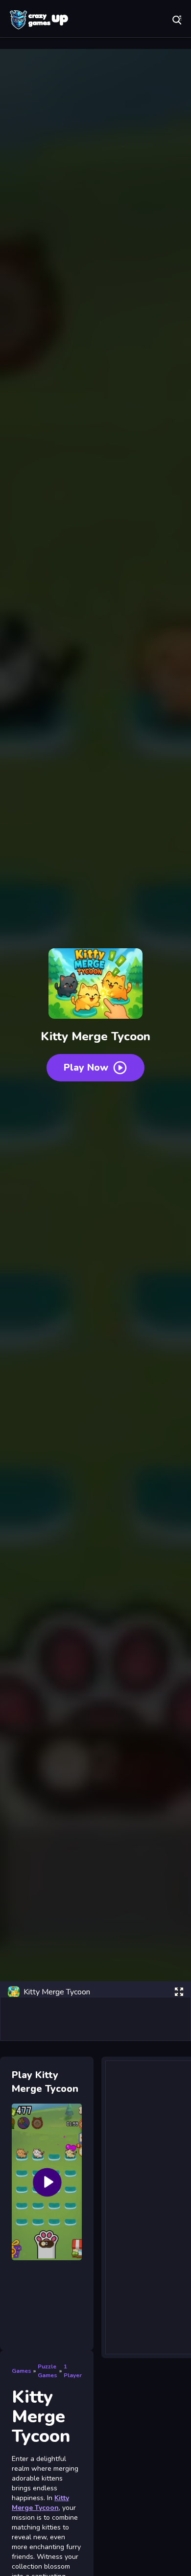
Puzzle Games (48, 2371)
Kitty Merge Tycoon (40, 2503)
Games (22, 2371)
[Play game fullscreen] (179, 1992)
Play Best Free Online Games (39, 20)
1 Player (73, 2371)
